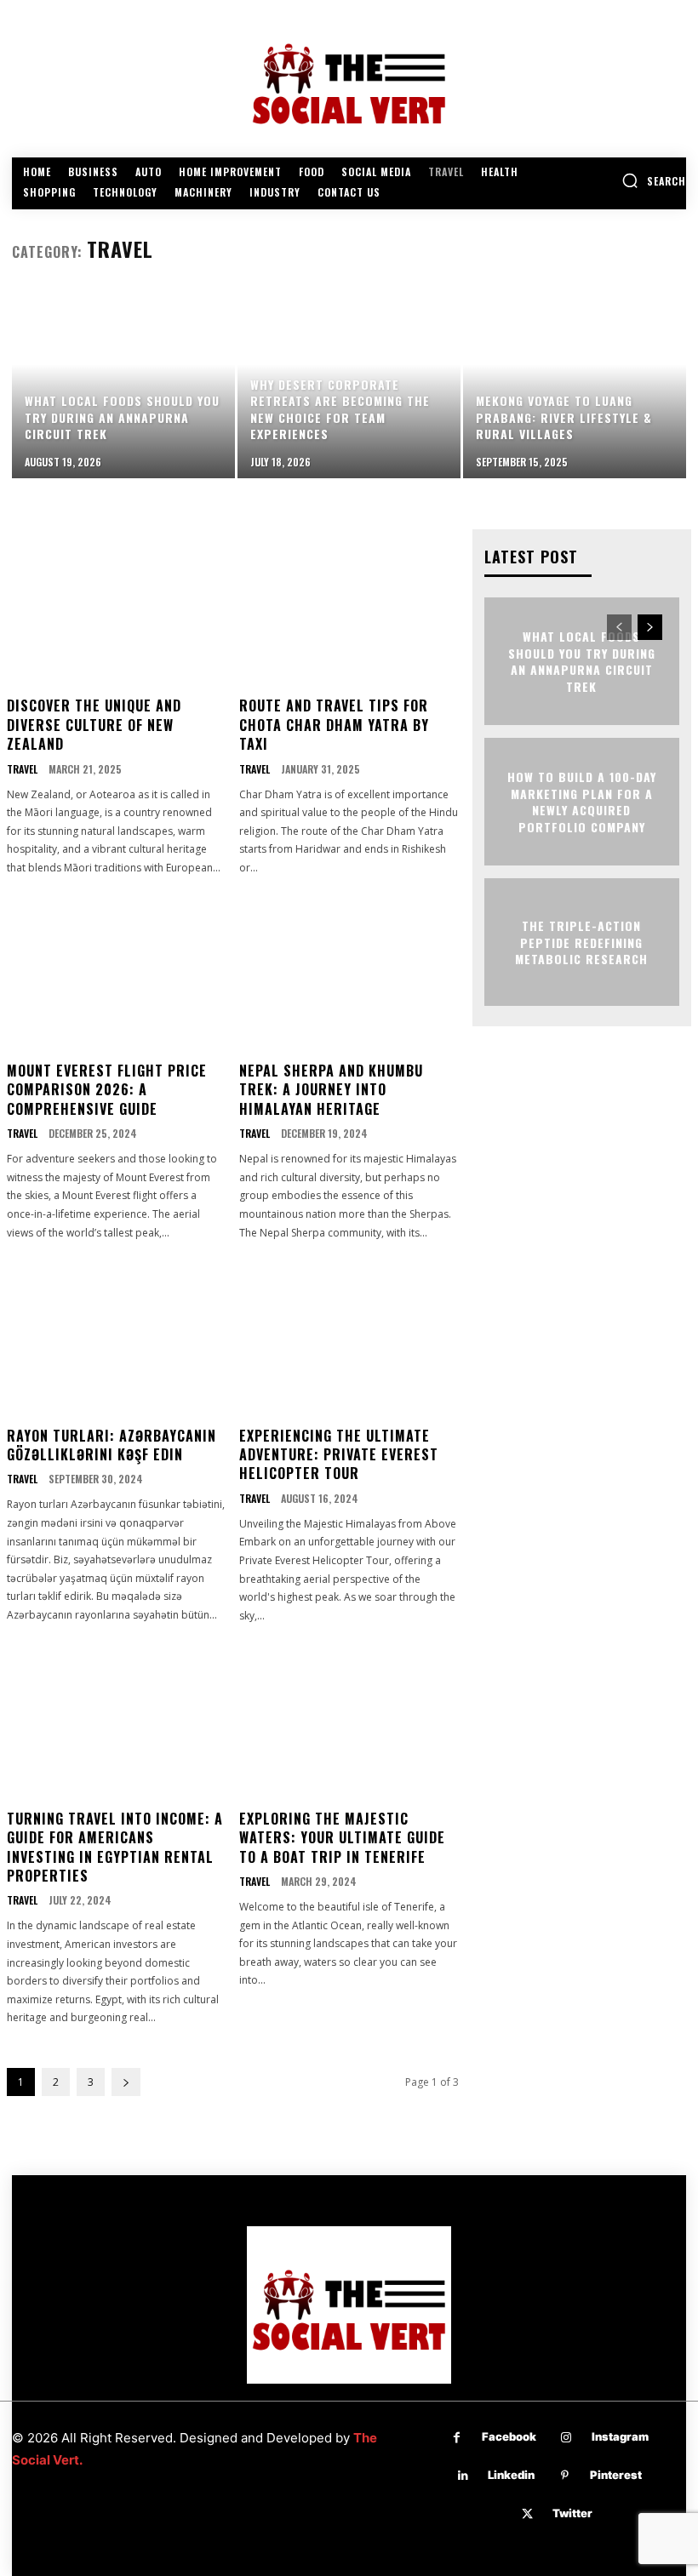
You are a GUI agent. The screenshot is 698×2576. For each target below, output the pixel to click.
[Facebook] (457, 2438)
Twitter (572, 2513)
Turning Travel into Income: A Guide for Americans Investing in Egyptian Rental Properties (115, 1847)
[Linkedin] (463, 2476)
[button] (654, 180)
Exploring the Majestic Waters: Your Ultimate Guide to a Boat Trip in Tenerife (342, 1838)
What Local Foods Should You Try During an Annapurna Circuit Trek (582, 661)
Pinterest (616, 2475)
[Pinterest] (565, 2476)
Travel (22, 769)
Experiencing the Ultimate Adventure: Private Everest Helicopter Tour (339, 1455)
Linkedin (511, 2475)
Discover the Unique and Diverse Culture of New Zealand (94, 725)
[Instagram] (566, 2438)
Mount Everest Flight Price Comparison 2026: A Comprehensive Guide (107, 1090)
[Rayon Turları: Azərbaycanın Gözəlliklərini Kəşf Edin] (117, 1335)
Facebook (509, 2436)
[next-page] (126, 2082)
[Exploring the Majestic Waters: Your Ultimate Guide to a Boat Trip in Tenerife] (349, 1718)
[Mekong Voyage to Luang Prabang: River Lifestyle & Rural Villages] (575, 383)
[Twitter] (527, 2514)
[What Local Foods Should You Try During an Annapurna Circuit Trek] (123, 383)
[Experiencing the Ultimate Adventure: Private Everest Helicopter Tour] (349, 1335)
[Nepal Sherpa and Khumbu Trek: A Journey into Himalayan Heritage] (349, 970)
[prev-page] (619, 627)
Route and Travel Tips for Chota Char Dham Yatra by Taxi (334, 725)
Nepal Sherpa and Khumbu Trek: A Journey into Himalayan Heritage (331, 1090)
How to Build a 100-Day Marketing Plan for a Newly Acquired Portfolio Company (582, 802)
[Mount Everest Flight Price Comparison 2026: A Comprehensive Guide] (117, 970)
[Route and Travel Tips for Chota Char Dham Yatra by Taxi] (349, 606)
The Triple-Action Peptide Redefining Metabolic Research (581, 942)
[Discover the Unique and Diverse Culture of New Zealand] (117, 606)
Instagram (620, 2436)
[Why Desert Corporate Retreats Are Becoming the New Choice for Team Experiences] (349, 383)
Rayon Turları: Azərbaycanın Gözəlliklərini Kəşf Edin (112, 1445)
